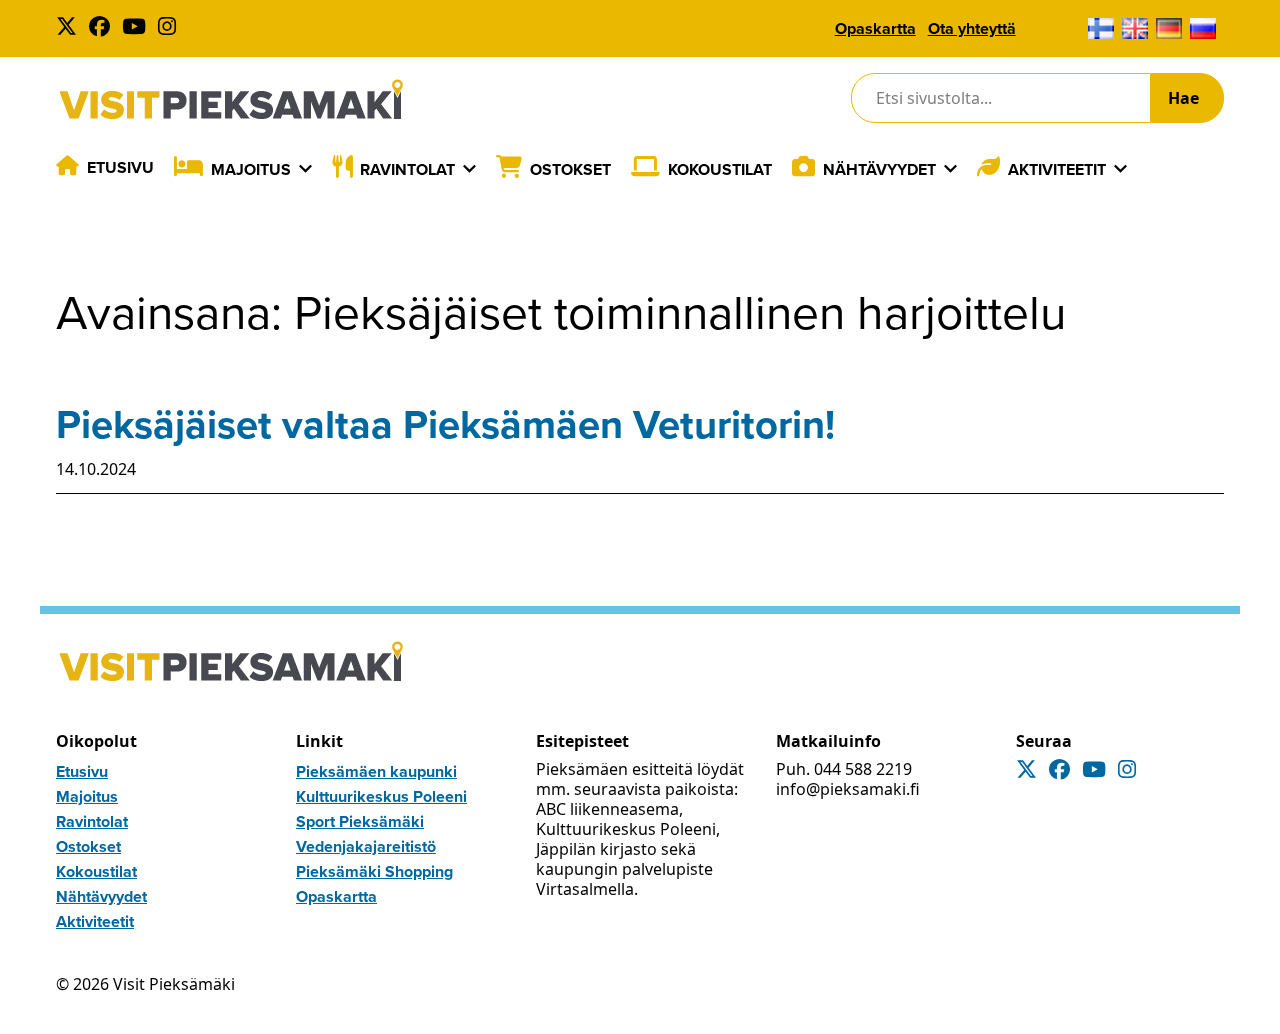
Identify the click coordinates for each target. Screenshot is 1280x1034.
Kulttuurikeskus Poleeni (381, 796)
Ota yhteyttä (972, 28)
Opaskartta (875, 28)
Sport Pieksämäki (360, 821)
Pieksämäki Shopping (374, 871)
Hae (1183, 98)
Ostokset (570, 169)
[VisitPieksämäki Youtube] (138, 28)
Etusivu (120, 167)
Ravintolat (407, 169)
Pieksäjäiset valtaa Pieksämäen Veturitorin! (445, 424)
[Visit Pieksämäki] (231, 98)
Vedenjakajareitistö (366, 846)
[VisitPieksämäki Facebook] (103, 28)
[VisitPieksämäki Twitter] (70, 28)
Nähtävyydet (879, 169)
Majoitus (251, 169)
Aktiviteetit (1057, 169)
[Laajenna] (305, 169)
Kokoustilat (720, 169)
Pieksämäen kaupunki (376, 771)
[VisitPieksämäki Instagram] (171, 28)
